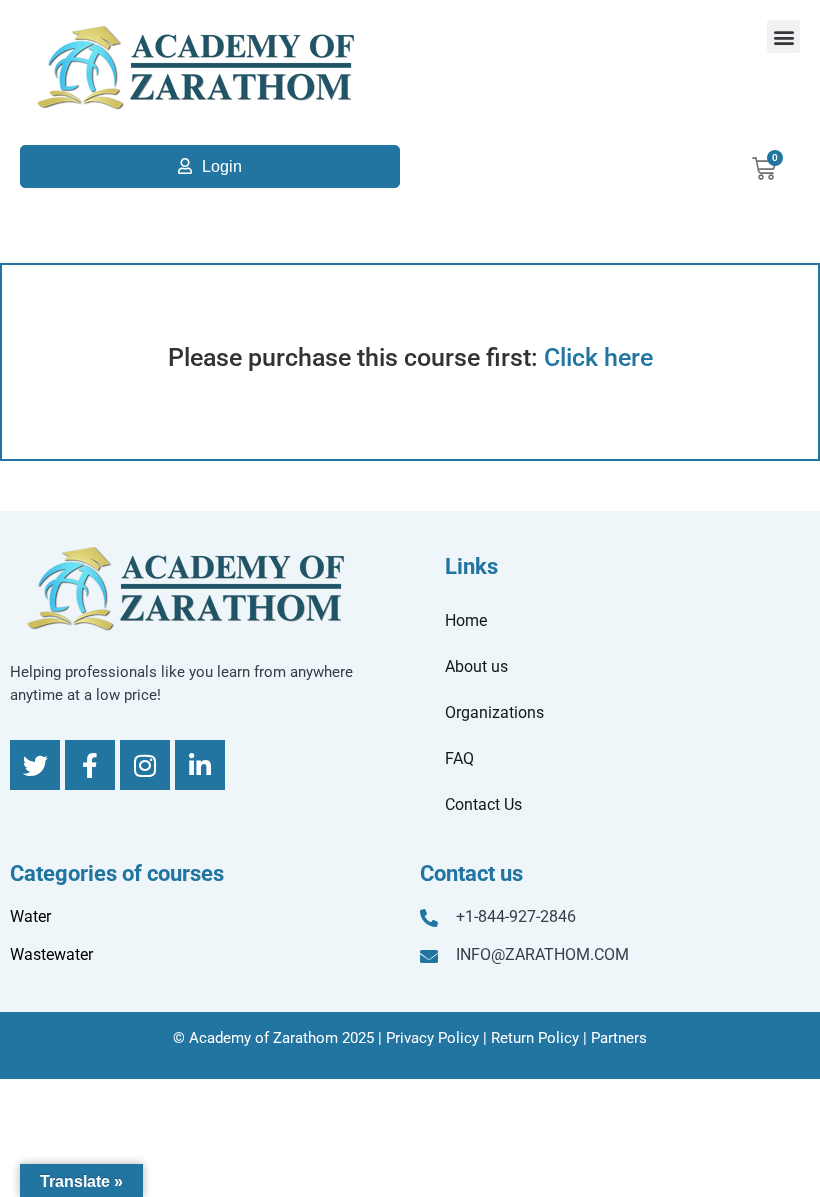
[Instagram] (145, 765)
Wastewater (51, 954)
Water (30, 916)
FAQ (459, 758)
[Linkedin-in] (200, 765)
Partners (619, 1038)
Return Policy (535, 1038)
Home (466, 620)
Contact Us (483, 804)
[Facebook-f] (90, 765)
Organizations (494, 712)
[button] (783, 36)
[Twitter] (35, 765)
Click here (598, 357)
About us (476, 666)
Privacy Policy (432, 1038)
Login (222, 166)
